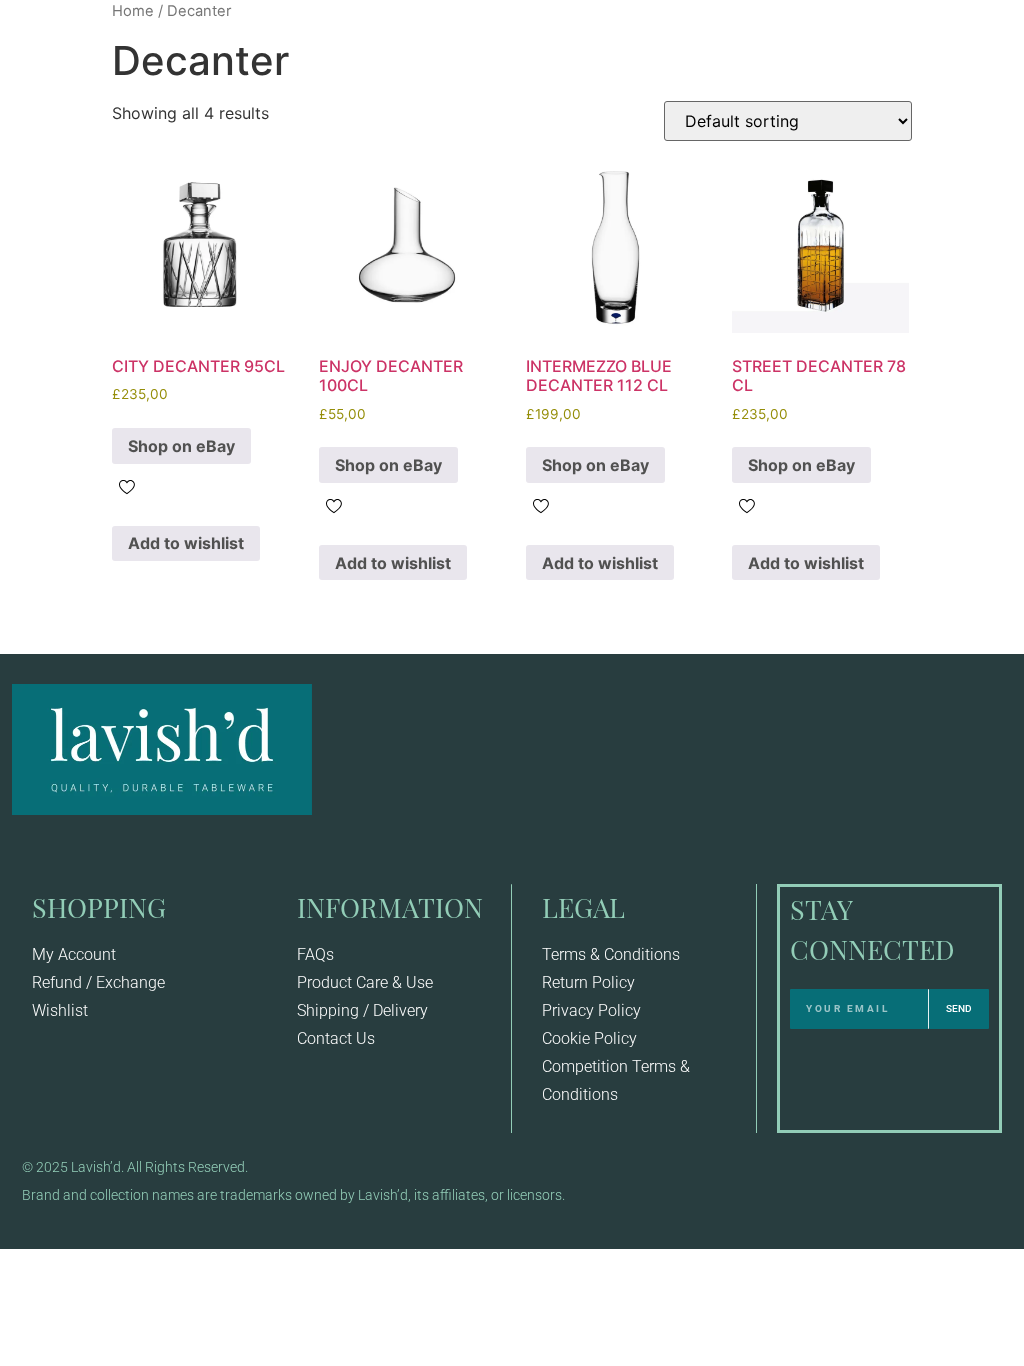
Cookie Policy (589, 1038)
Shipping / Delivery (362, 1010)
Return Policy (588, 982)
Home (133, 11)
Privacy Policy (591, 1010)
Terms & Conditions (611, 954)
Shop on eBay (181, 446)
